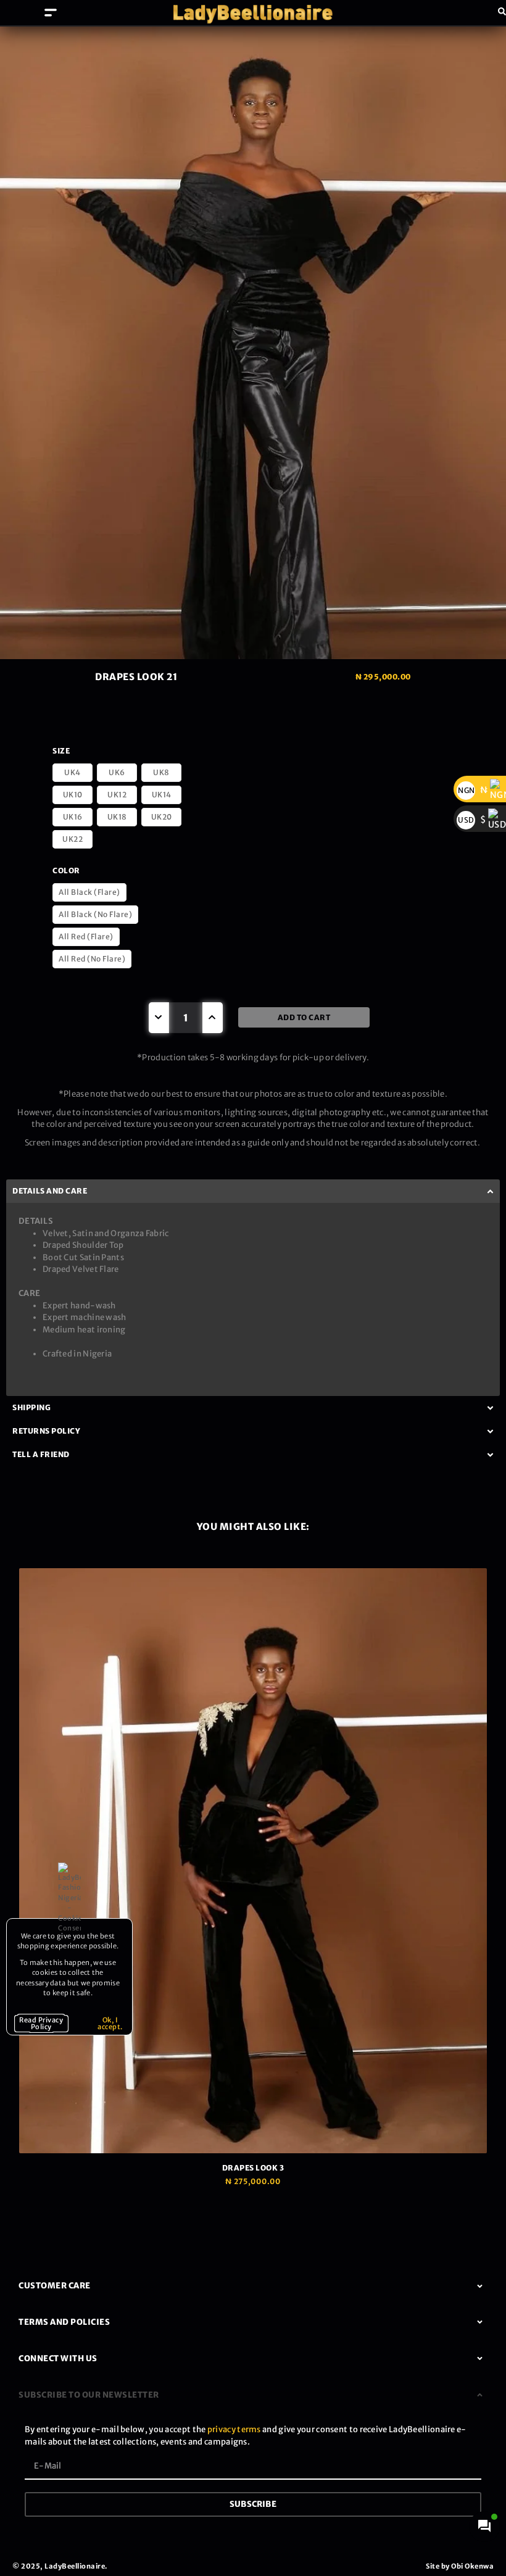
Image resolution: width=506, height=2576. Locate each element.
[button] (51, 13)
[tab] (253, 2286)
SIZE (61, 751)
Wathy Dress (356, 1593)
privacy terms (234, 2429)
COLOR (66, 870)
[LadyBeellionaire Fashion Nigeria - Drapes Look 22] (253, 343)
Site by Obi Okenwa (460, 2566)
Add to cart (304, 1017)
